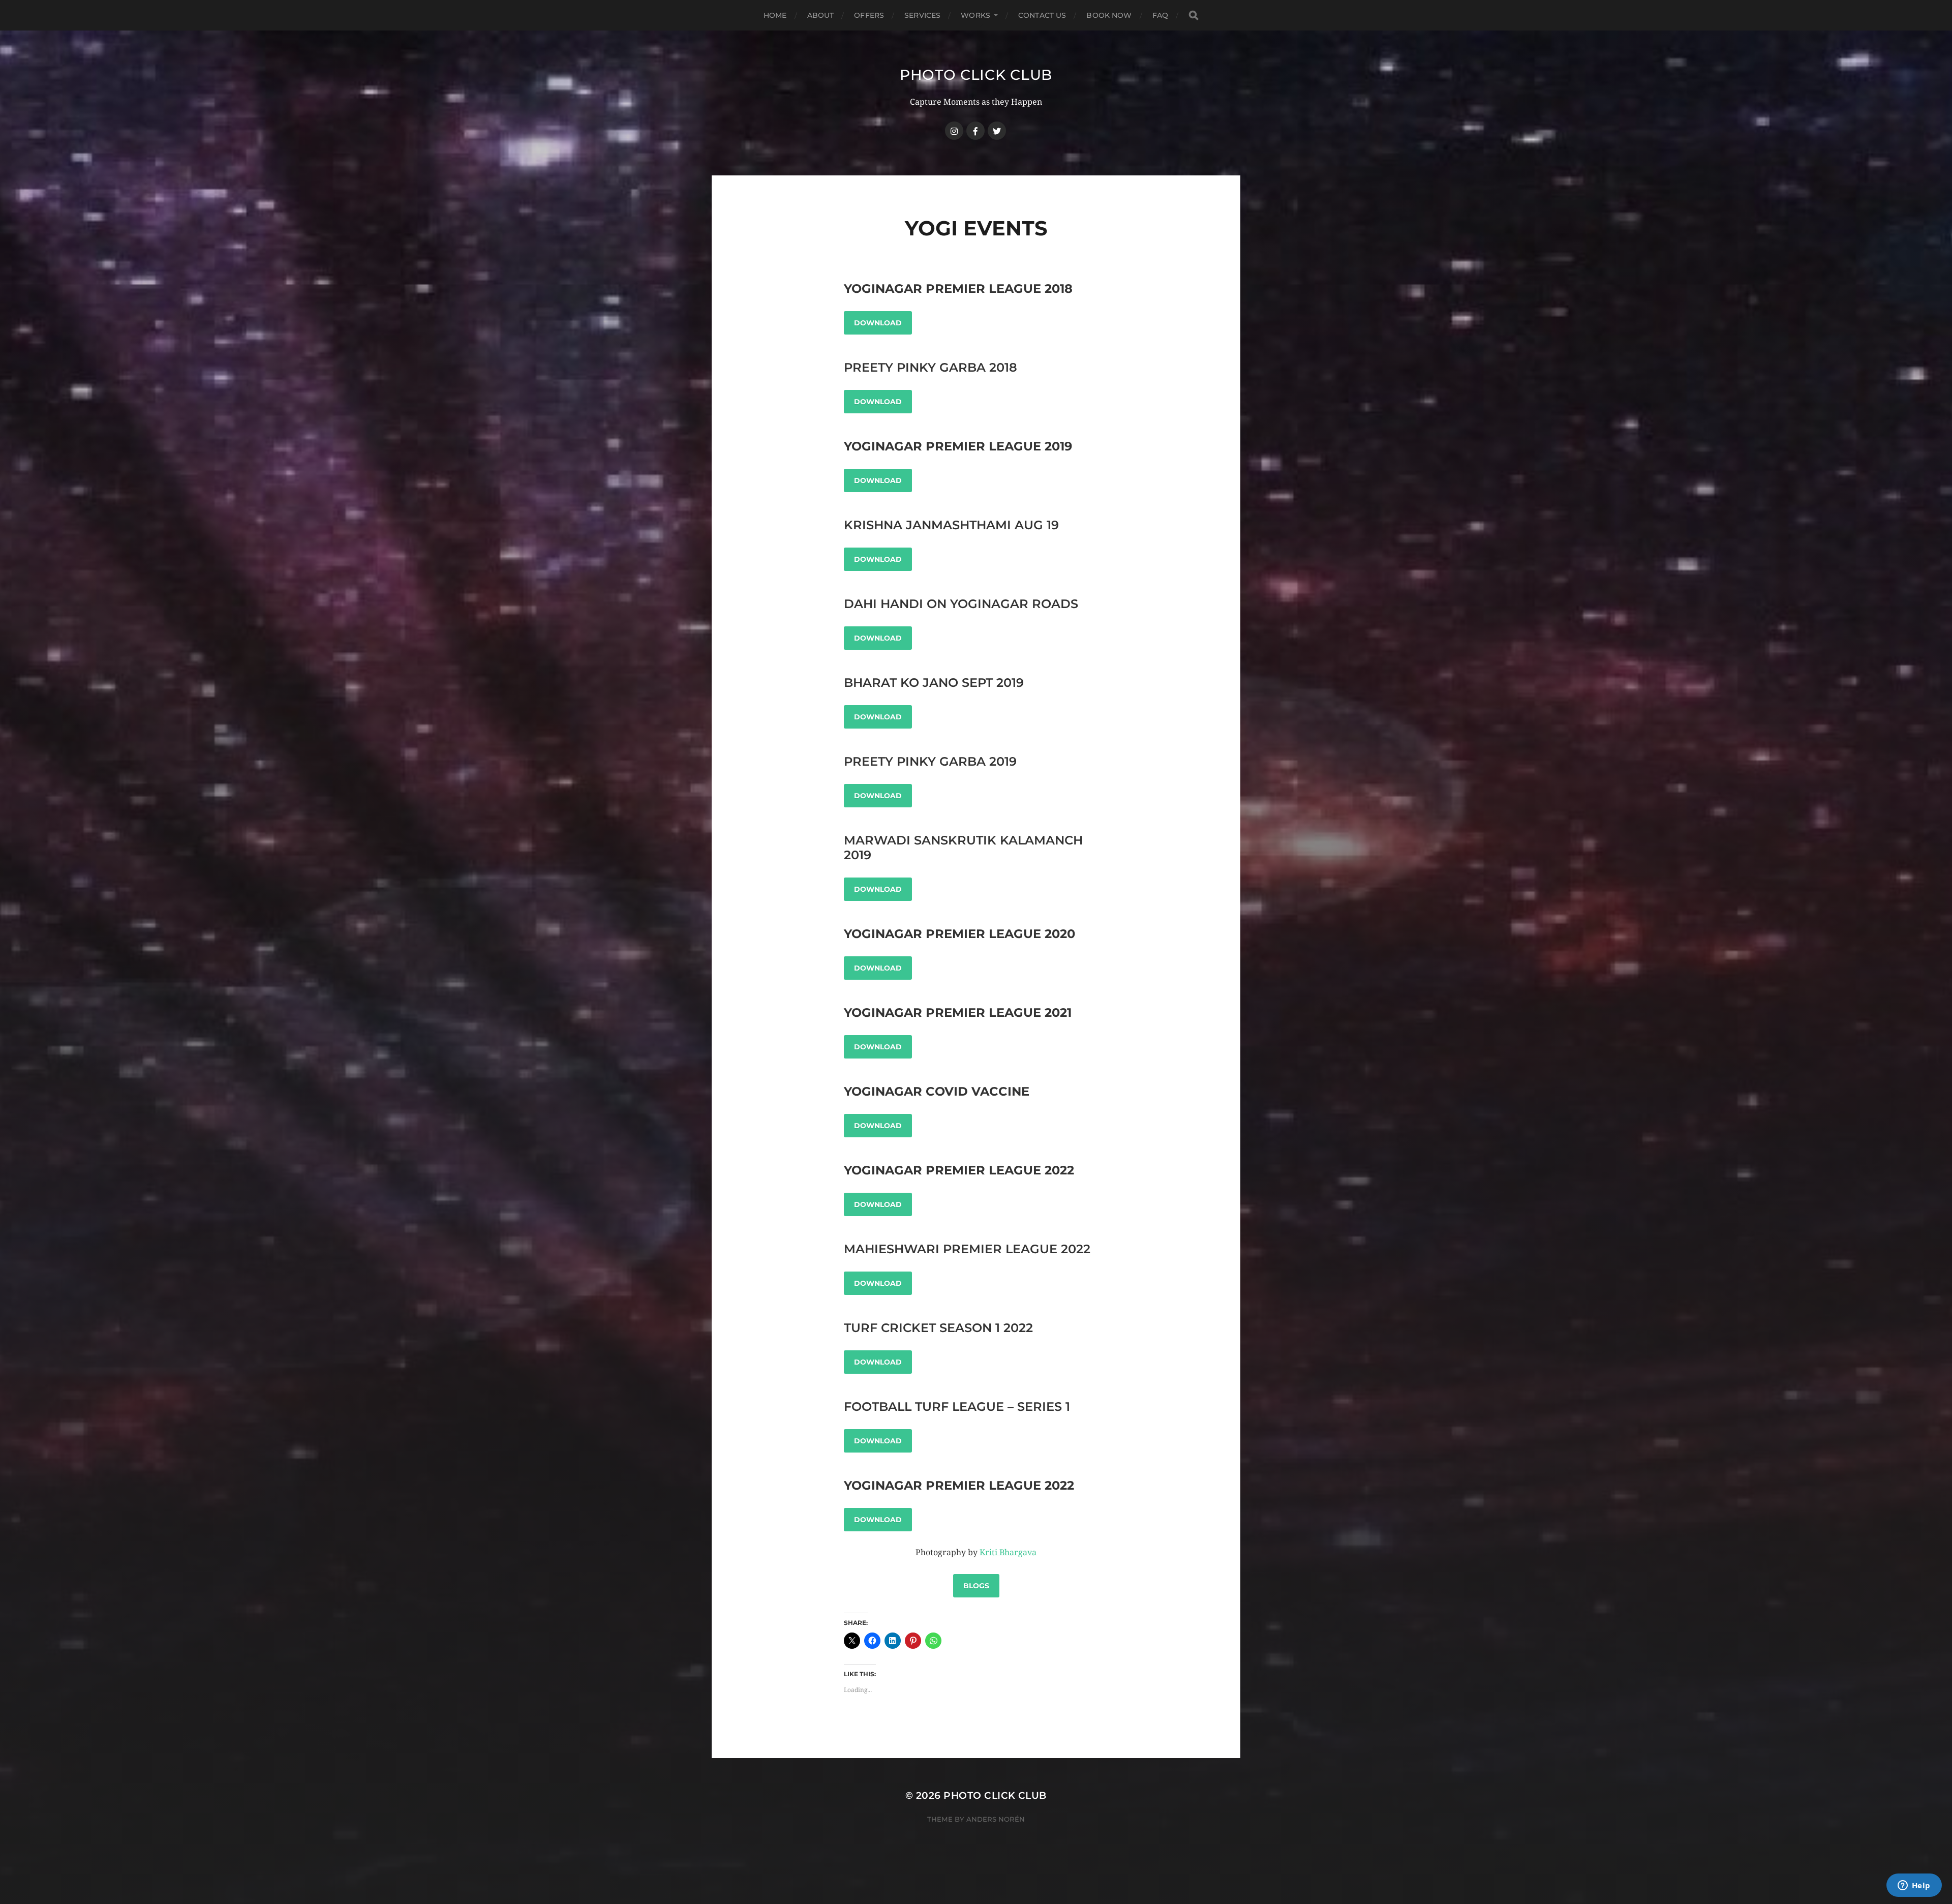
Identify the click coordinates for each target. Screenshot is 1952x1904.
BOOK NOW (1109, 15)
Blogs (976, 1586)
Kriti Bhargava (1008, 1552)
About (821, 15)
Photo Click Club (976, 75)
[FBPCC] (975, 131)
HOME (775, 15)
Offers (869, 15)
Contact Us (1042, 15)
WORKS (975, 15)
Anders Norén (996, 1819)
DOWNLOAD (878, 323)
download (878, 402)
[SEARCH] (1194, 16)
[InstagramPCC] (954, 131)
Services (922, 15)
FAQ (1160, 15)
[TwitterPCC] (997, 131)
